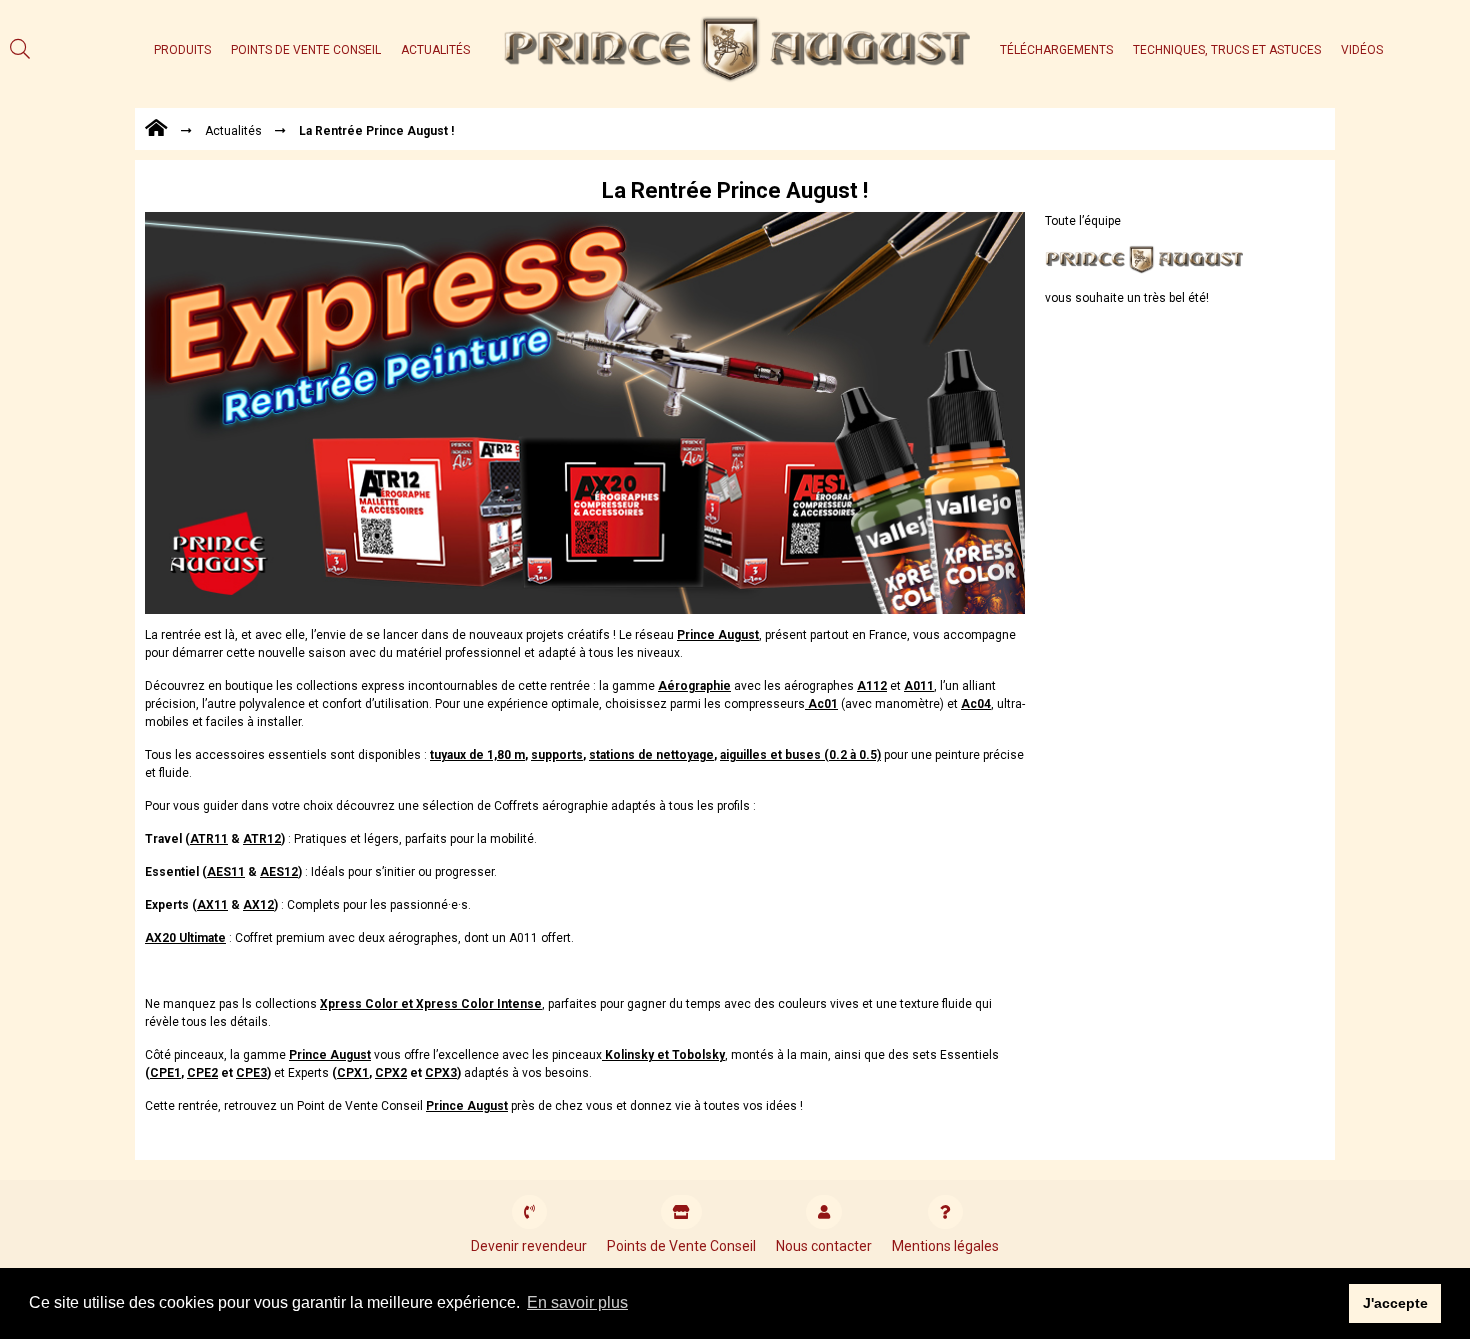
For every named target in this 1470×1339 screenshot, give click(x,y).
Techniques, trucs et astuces (1227, 50)
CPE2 (202, 1073)
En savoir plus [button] (577, 1302)
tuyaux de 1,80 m (477, 755)
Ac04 (976, 704)
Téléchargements (1056, 50)
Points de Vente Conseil (306, 50)
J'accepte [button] (1395, 1303)
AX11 (212, 905)
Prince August (718, 635)
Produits (182, 50)
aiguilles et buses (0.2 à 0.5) (800, 755)
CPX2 (391, 1073)
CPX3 (441, 1073)
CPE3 (251, 1073)
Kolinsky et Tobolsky (663, 1055)
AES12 (279, 872)
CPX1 (353, 1073)
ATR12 (262, 839)
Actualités (435, 50)
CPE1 (165, 1073)
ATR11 (209, 839)
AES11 (226, 872)
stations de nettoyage (651, 755)
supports (557, 755)
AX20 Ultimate (185, 938)
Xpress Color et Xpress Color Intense (431, 1004)
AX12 (258, 905)
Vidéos (1362, 50)
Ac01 (821, 704)
